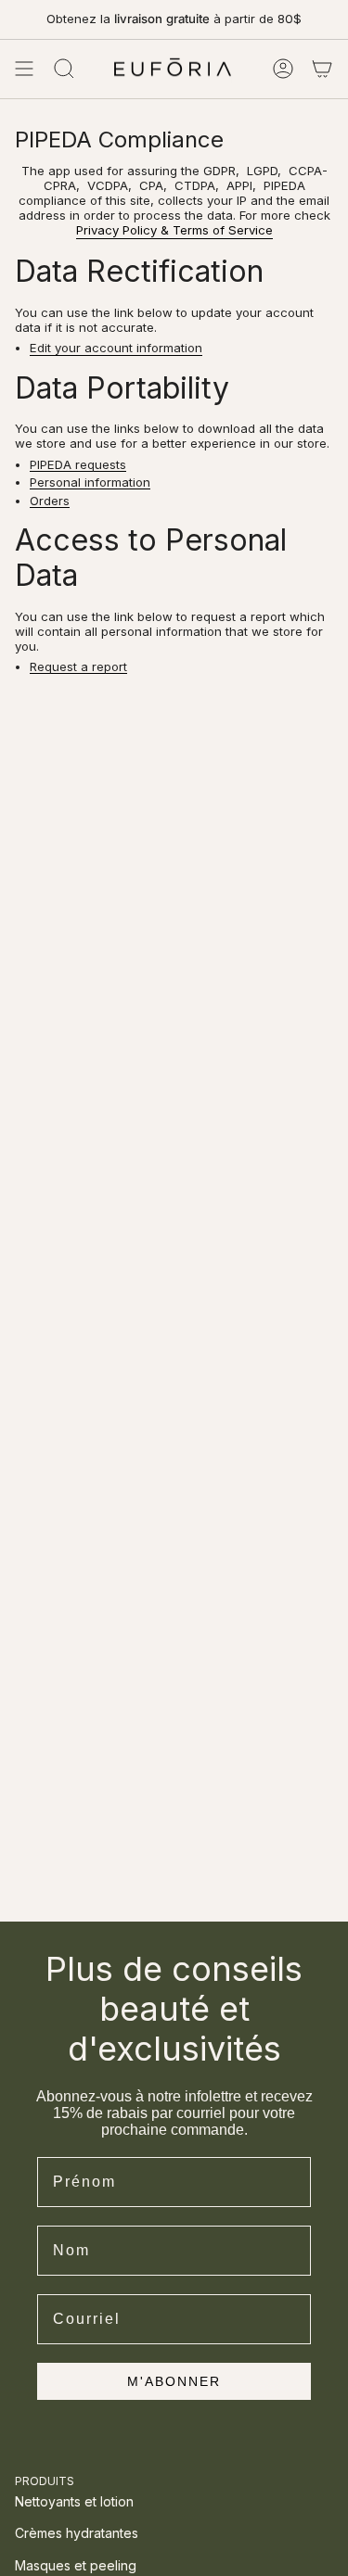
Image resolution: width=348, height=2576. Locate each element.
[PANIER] (322, 69)
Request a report (78, 667)
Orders (50, 501)
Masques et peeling (76, 2565)
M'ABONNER (174, 2381)
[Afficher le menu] (24, 69)
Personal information (90, 483)
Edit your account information (116, 349)
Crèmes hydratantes (77, 2533)
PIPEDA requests (78, 465)
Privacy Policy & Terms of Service (174, 230)
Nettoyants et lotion (74, 2501)
